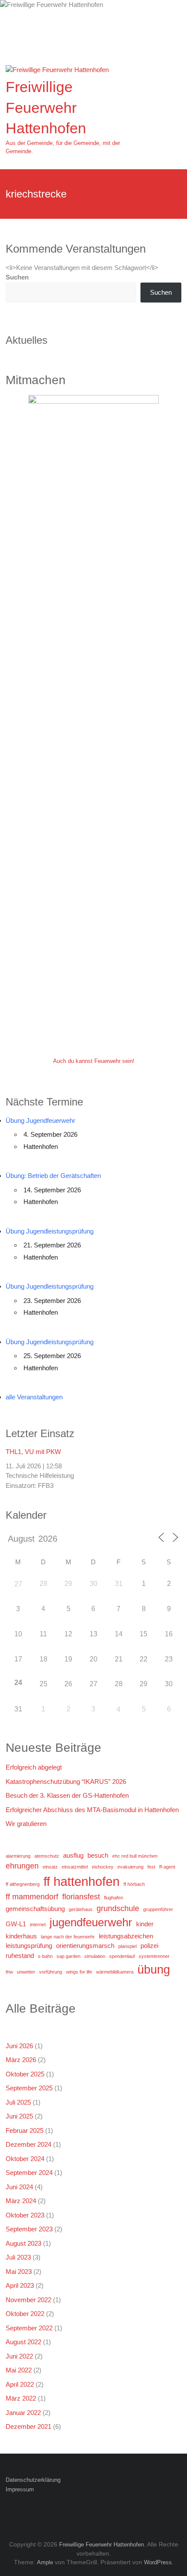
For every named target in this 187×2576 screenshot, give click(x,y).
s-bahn (45, 1956)
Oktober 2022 (25, 2314)
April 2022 (20, 2384)
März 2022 (21, 2398)
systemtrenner (154, 1956)
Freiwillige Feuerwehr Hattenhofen (46, 107)
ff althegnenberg (23, 1884)
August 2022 (23, 2342)
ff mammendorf (32, 1897)
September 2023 (29, 2229)
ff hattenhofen (82, 1881)
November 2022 (28, 2300)
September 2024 (29, 2173)
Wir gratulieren (26, 1824)
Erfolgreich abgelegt (34, 1767)
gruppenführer (158, 1909)
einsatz (50, 1867)
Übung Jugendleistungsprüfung (50, 1231)
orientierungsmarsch (85, 1946)
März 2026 (21, 2060)
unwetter (26, 1972)
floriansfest (81, 1897)
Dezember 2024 (28, 2144)
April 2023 (20, 2285)
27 (18, 1584)
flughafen (114, 1898)
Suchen (17, 277)
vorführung (51, 1972)
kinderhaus (21, 1936)
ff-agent (167, 1867)
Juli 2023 (18, 2257)
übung (154, 1969)
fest (151, 1867)
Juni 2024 (19, 2187)
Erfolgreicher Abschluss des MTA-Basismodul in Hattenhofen (92, 1810)
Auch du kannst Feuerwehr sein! (94, 1061)
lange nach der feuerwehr (68, 1937)
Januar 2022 (23, 2413)
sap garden (68, 1956)
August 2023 (23, 2243)
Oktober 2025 (25, 2074)
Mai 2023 (19, 2272)
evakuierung (130, 1867)
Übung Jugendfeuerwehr (40, 1120)
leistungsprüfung (29, 1946)
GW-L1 (16, 1924)
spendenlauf (122, 1956)
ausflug (73, 1855)
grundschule (118, 1908)
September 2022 (29, 2328)
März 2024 (21, 2201)
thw (9, 1972)
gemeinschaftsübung (35, 1909)
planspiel (127, 1946)
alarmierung (18, 1856)
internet (38, 1925)
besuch (98, 1855)
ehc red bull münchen (135, 1856)
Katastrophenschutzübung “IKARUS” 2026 (66, 1781)
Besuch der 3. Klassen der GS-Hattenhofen (67, 1795)
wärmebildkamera (115, 1972)
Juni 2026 (19, 2046)
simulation (95, 1956)
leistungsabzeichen (126, 1936)
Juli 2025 (18, 2102)
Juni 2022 (19, 2356)
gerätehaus (81, 1909)
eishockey (103, 1867)
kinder (145, 1924)
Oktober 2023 (25, 2215)
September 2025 (29, 2088)
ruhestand (20, 1956)
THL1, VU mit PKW (33, 1452)
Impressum (20, 2489)
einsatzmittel (75, 1867)
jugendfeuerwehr (91, 1922)
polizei (149, 1946)
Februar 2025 (25, 2130)
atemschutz (47, 1856)
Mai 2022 (19, 2370)
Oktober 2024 (25, 2159)
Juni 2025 (19, 2116)
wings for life (79, 1972)
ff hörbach (134, 1884)
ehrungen (22, 1866)
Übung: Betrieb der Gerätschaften (53, 1176)
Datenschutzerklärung (33, 2480)
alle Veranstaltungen (34, 1397)
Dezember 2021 (28, 2426)
